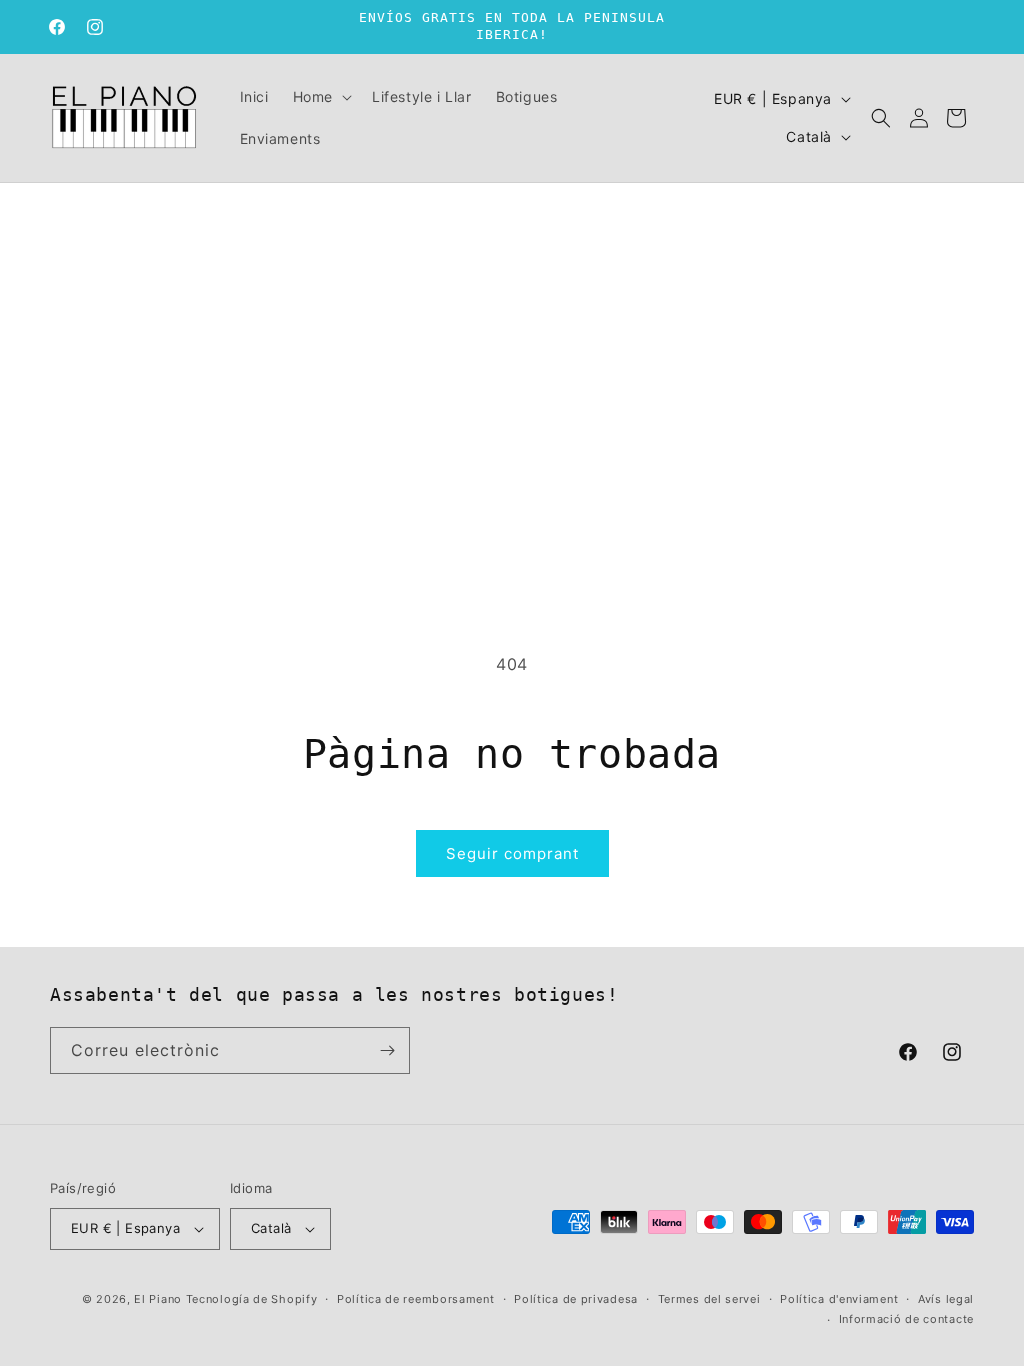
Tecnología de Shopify (252, 1299)
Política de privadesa (576, 1299)
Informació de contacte (906, 1319)
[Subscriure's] (387, 1050)
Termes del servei (709, 1299)
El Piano (158, 1299)
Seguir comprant (512, 853)
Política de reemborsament (416, 1299)
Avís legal (946, 1299)
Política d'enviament (839, 1299)
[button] (320, 97)
